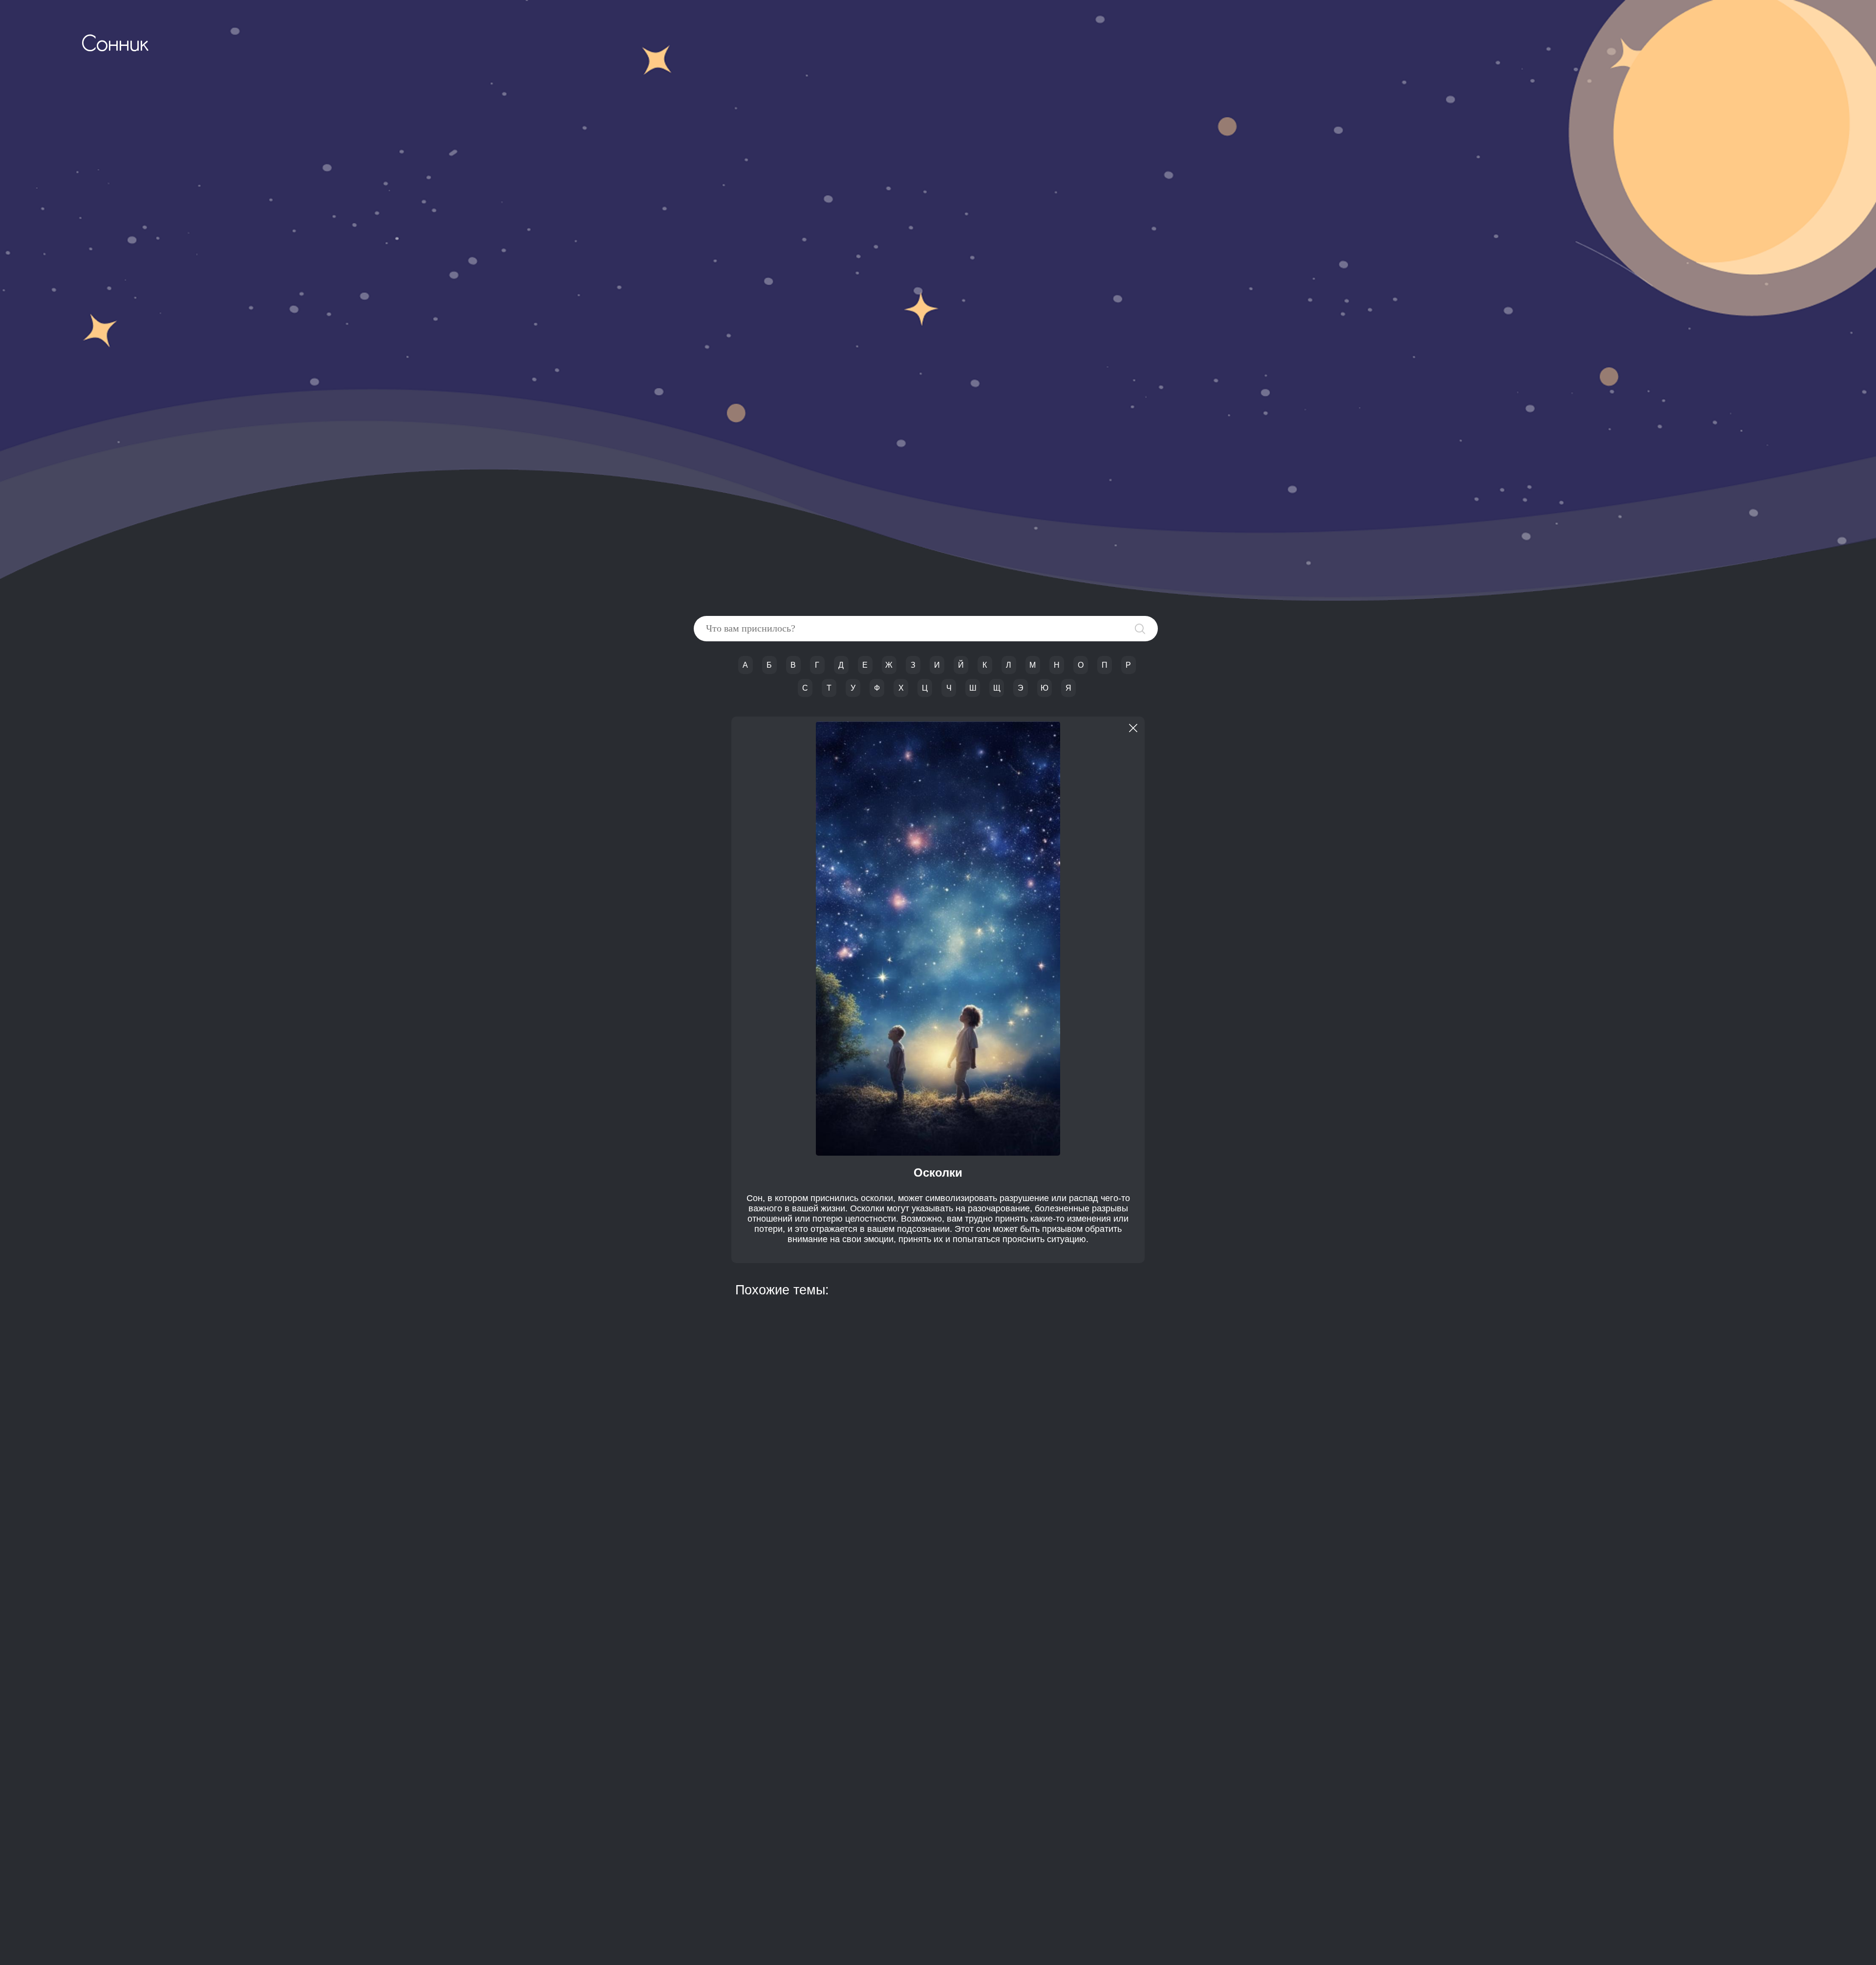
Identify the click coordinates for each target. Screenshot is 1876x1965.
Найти (1140, 629)
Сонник (115, 45)
